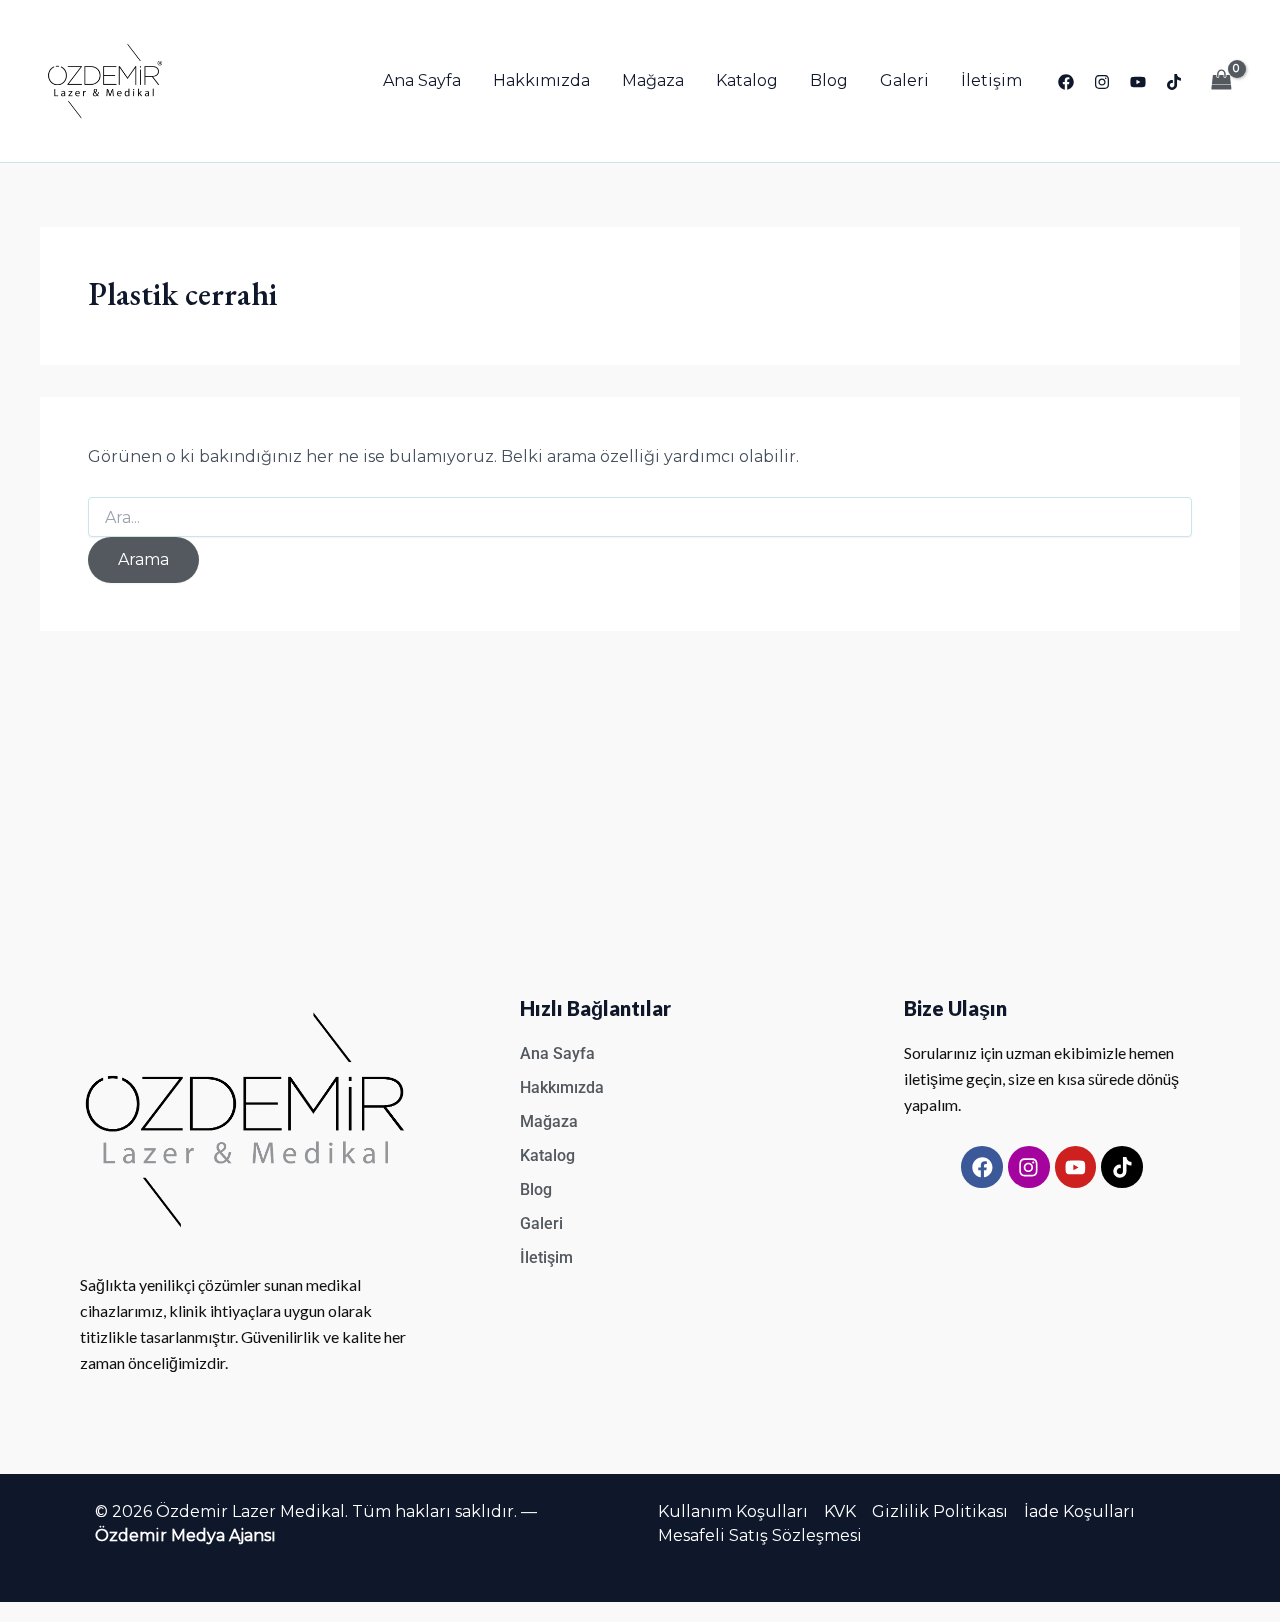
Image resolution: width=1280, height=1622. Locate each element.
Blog (829, 80)
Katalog (747, 80)
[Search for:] (640, 518)
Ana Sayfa (422, 80)
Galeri (904, 80)
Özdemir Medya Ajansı (185, 1535)
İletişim (991, 80)
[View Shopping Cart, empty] (1221, 80)
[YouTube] (1138, 82)
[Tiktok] (1174, 82)
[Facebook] (1066, 82)
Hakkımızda (541, 80)
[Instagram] (1102, 82)
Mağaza (653, 80)
